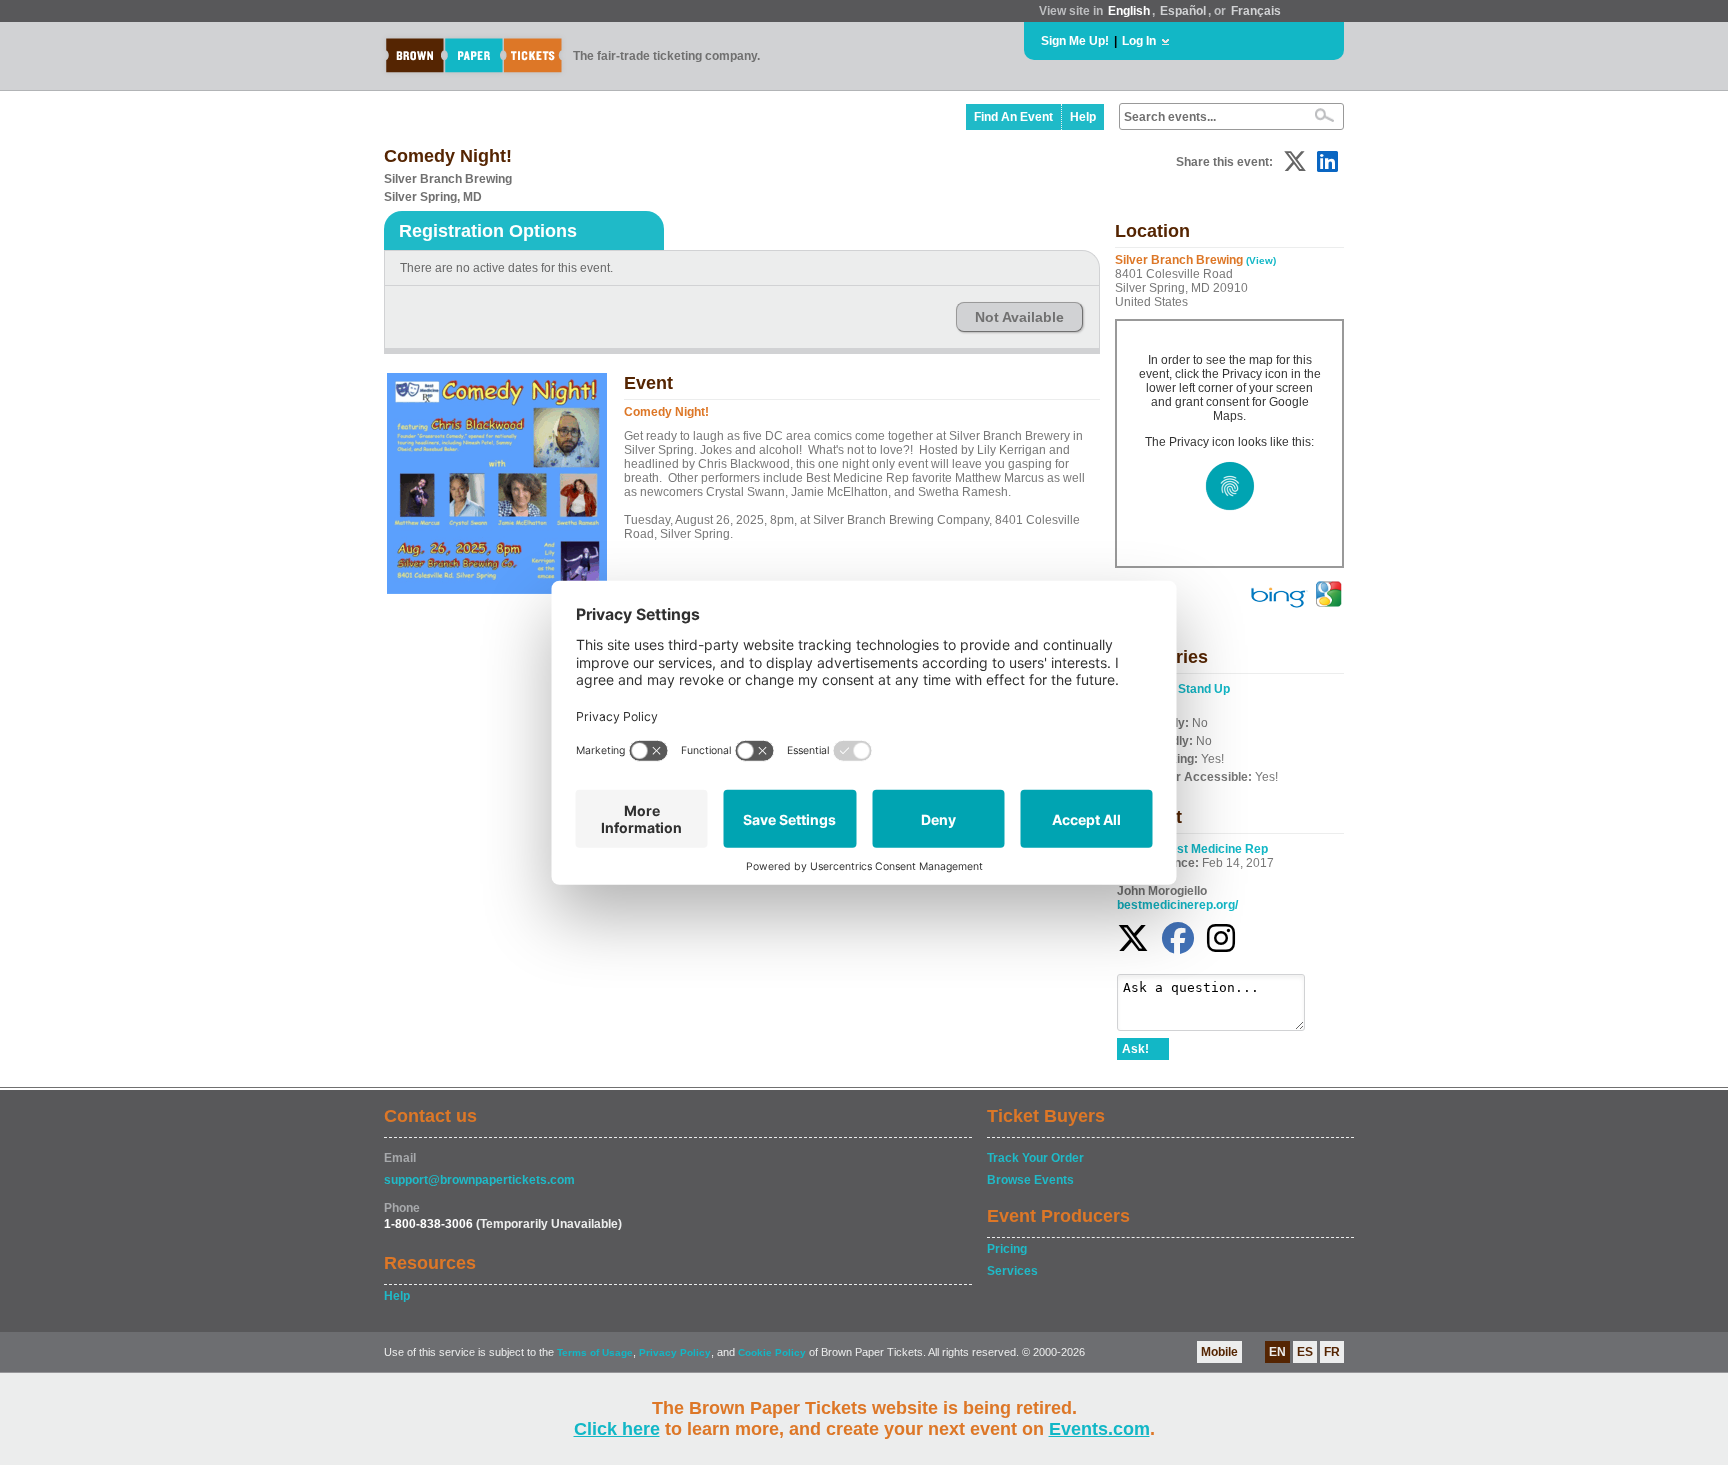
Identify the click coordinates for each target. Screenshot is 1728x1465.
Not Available (1019, 317)
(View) (1261, 260)
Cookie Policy (772, 1352)
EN (1277, 1352)
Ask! (1135, 1049)
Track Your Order (1035, 1158)
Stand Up (1204, 689)
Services (1012, 1271)
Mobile (1219, 1352)
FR (1332, 1352)
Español (1183, 11)
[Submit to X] (1295, 161)
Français (1256, 11)
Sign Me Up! (1075, 41)
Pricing (1007, 1249)
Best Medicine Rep (1214, 849)
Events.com (1099, 1429)
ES (1305, 1352)
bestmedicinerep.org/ (1177, 905)
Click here (617, 1429)
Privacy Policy (675, 1352)
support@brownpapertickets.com (479, 1180)
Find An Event (1013, 117)
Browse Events (1030, 1180)
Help (1083, 117)
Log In (1139, 41)
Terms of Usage (595, 1352)
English (1129, 11)
